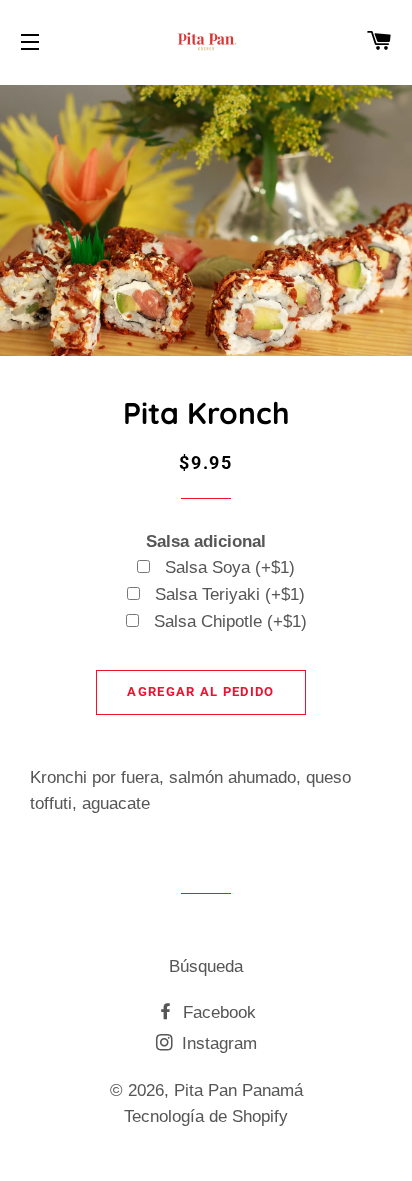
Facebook (217, 1012)
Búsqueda (206, 966)
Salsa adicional (206, 541)
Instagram (217, 1043)
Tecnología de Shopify (206, 1116)
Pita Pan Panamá (238, 1090)
